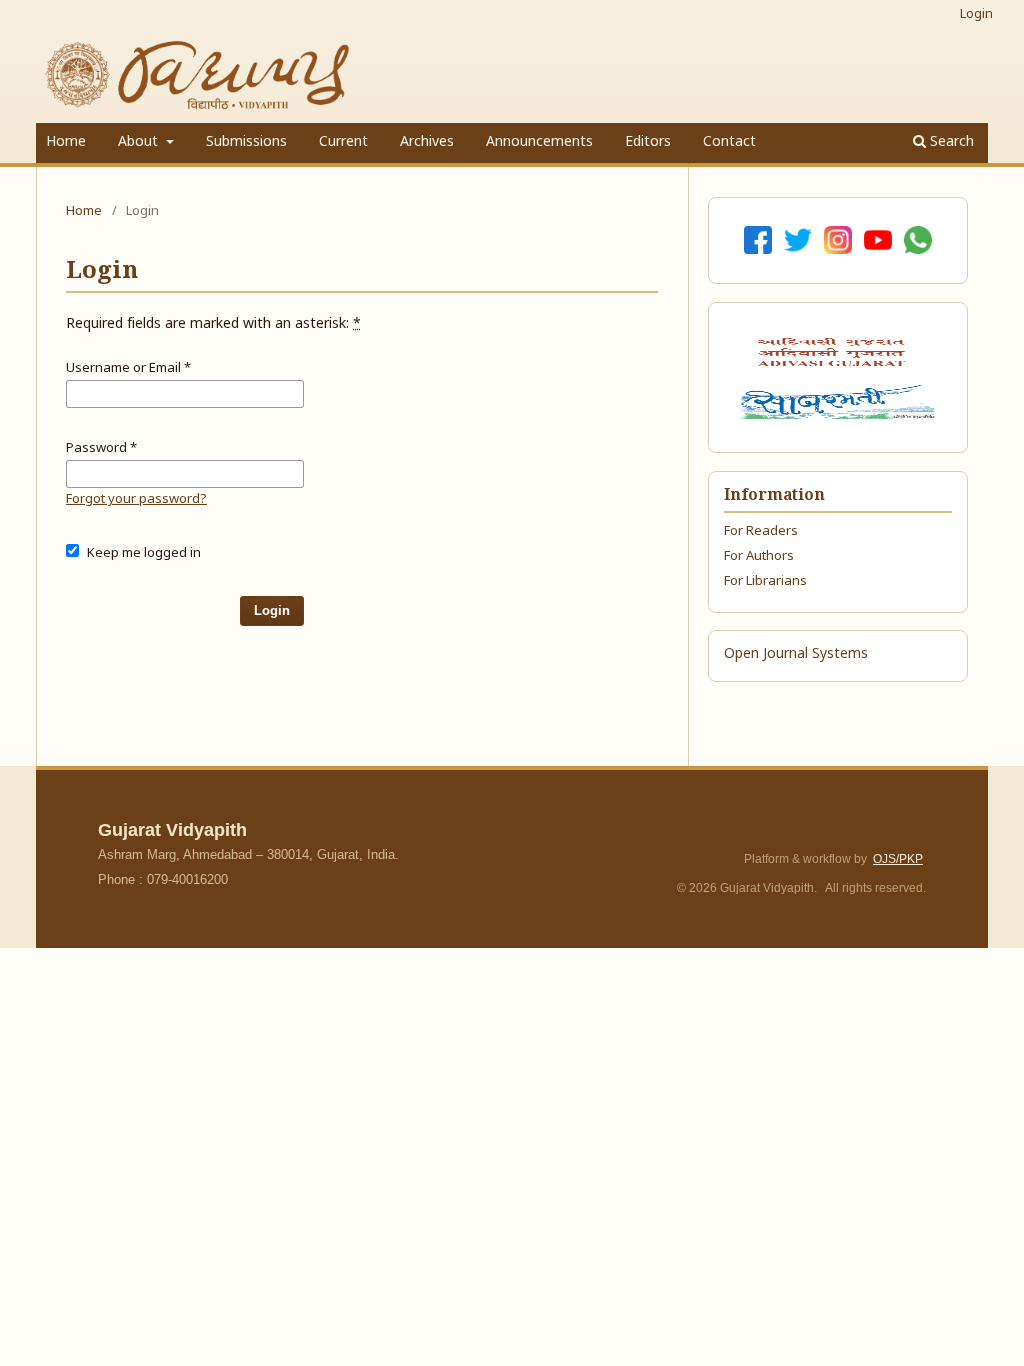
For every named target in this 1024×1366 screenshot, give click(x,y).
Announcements (539, 142)
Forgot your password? (136, 499)
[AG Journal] (834, 352)
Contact (729, 142)
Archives (427, 142)
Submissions (246, 142)
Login (976, 14)
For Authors (759, 556)
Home (66, 142)
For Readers (761, 531)
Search (950, 142)
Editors (648, 142)
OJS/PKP (898, 859)
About (140, 142)
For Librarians (765, 581)
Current (343, 142)
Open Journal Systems (796, 654)
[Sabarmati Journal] (837, 402)
